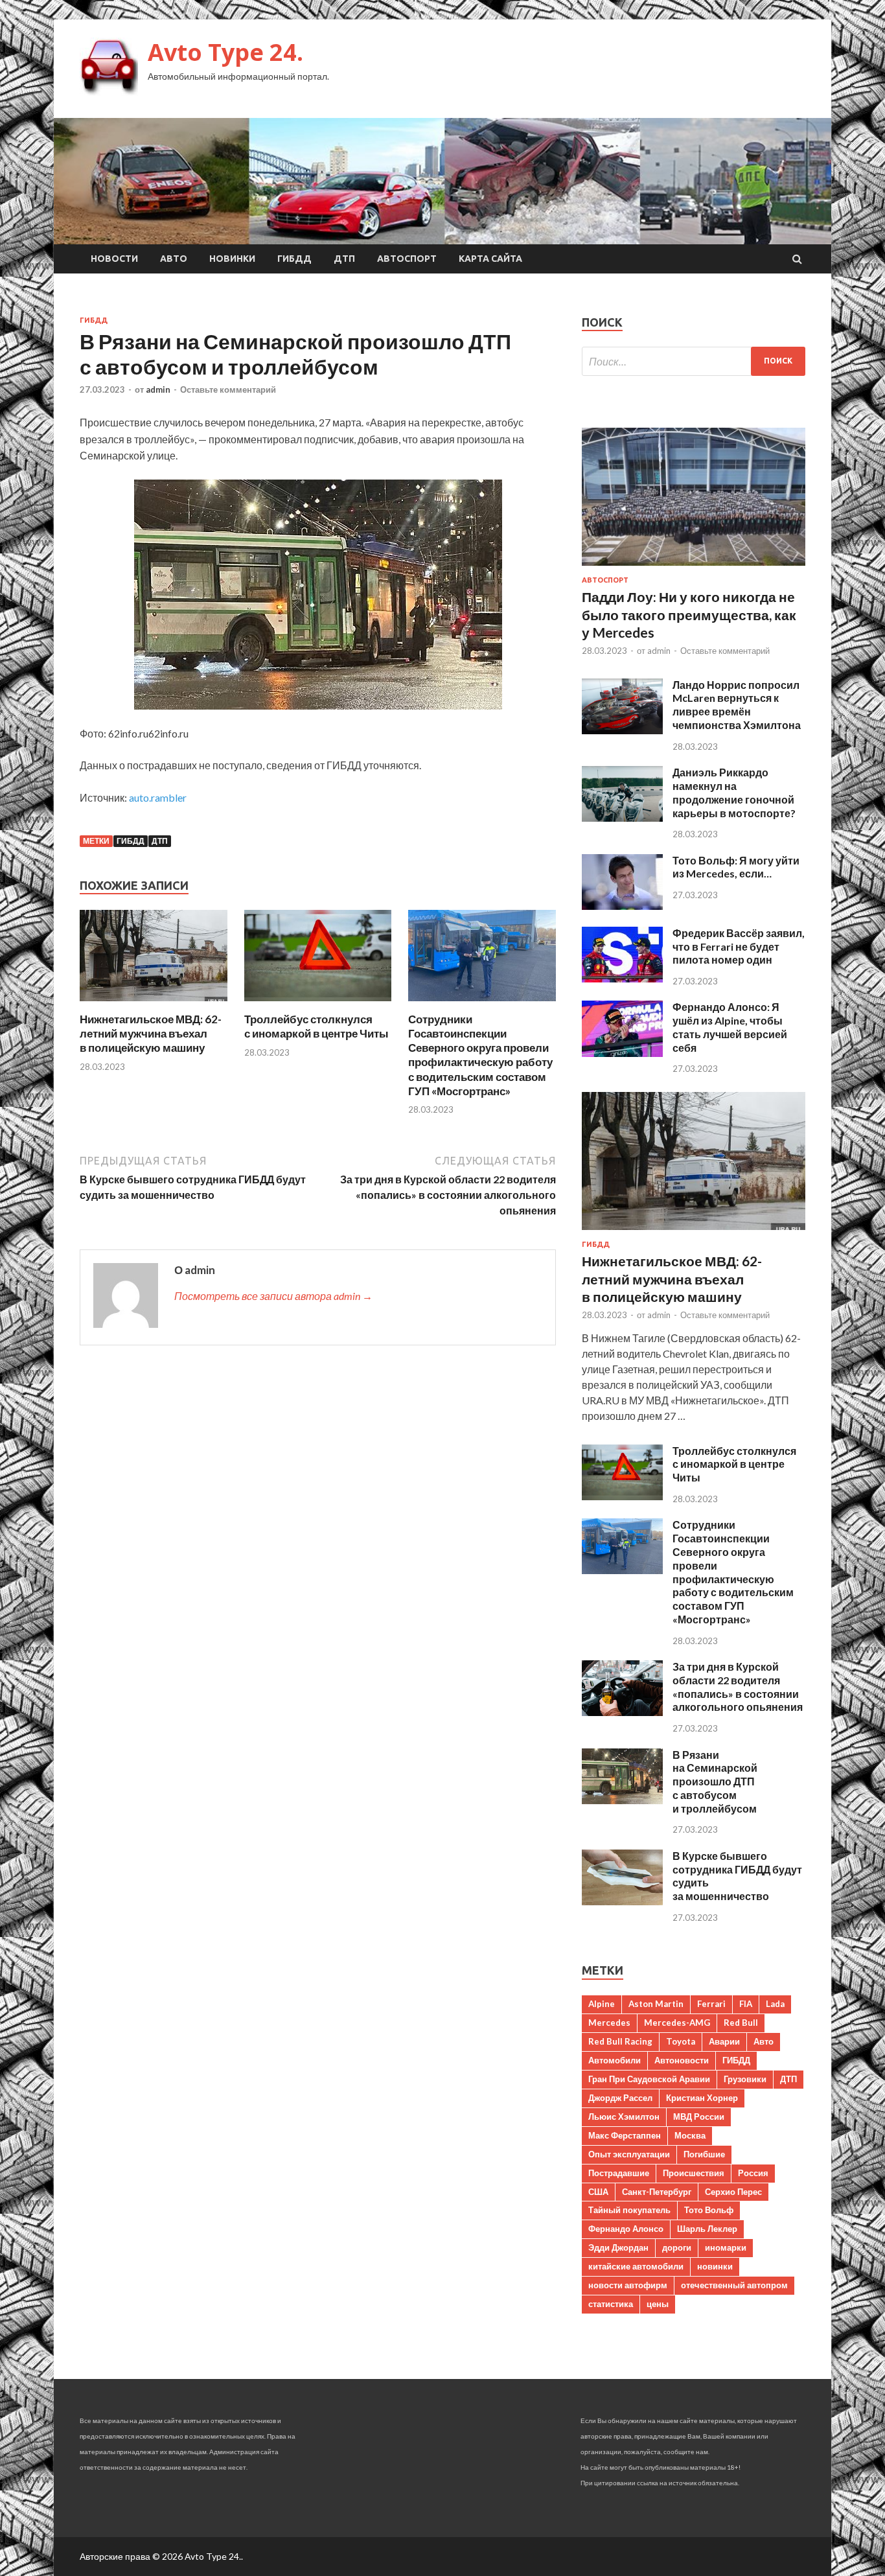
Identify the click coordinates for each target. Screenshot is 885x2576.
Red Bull (741, 2023)
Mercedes (609, 2023)
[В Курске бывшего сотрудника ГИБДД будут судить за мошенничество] (622, 1901)
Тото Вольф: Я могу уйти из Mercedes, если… (736, 867)
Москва (690, 2135)
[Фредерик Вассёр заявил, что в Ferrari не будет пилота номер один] (622, 978)
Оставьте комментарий (228, 389)
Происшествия (694, 2173)
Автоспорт (407, 259)
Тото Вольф (709, 2210)
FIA (746, 2004)
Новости (114, 259)
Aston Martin (656, 2004)
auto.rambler (158, 797)
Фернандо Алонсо (626, 2229)
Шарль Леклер (707, 2229)
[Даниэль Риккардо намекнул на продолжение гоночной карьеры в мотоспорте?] (622, 818)
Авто (174, 259)
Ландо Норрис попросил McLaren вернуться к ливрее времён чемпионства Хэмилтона (737, 705)
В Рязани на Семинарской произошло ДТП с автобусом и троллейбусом (715, 1781)
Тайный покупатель (629, 2210)
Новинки (232, 259)
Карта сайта (490, 259)
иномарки (726, 2247)
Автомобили (615, 2060)
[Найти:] (694, 361)
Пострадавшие (619, 2173)
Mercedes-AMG (677, 2023)
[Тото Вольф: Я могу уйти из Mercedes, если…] (622, 906)
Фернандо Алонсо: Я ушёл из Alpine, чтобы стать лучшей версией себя (730, 1027)
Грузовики (745, 2079)
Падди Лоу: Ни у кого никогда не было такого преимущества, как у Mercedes (689, 614)
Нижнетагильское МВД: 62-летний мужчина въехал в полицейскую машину (151, 1033)
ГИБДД (294, 259)
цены (658, 2304)
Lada (775, 2004)
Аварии (724, 2041)
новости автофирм (628, 2285)
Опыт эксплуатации (629, 2154)
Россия (753, 2173)
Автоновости (682, 2060)
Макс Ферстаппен (625, 2135)
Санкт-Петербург (657, 2192)
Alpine (602, 2004)
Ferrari (711, 2004)
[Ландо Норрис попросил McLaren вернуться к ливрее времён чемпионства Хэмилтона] (622, 730)
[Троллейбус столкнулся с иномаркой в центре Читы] (318, 1004)
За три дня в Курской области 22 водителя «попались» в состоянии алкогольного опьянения (738, 1687)
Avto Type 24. (225, 52)
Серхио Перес (733, 2192)
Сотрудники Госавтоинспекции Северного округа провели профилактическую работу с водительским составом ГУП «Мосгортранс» (480, 1055)
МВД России (699, 2117)
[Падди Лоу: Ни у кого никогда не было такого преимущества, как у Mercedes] (694, 568)
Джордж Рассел (620, 2098)
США (598, 2192)
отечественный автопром (734, 2285)
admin (158, 389)
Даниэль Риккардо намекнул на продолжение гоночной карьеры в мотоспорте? (734, 792)
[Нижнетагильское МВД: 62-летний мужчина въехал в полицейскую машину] (154, 1004)
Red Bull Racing (620, 2041)
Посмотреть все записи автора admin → (273, 1296)
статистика (611, 2304)
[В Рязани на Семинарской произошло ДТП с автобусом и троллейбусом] (622, 1800)
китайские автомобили (636, 2266)
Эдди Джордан (618, 2247)
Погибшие (704, 2154)
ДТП (344, 259)
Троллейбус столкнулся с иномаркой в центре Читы (316, 1026)
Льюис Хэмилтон (624, 2117)
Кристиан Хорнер (702, 2098)
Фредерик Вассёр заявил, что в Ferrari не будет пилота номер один (739, 946)
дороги (677, 2247)
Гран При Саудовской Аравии (649, 2079)
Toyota (681, 2041)
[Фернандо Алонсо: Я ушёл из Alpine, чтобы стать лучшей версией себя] (622, 1053)
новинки (715, 2266)
